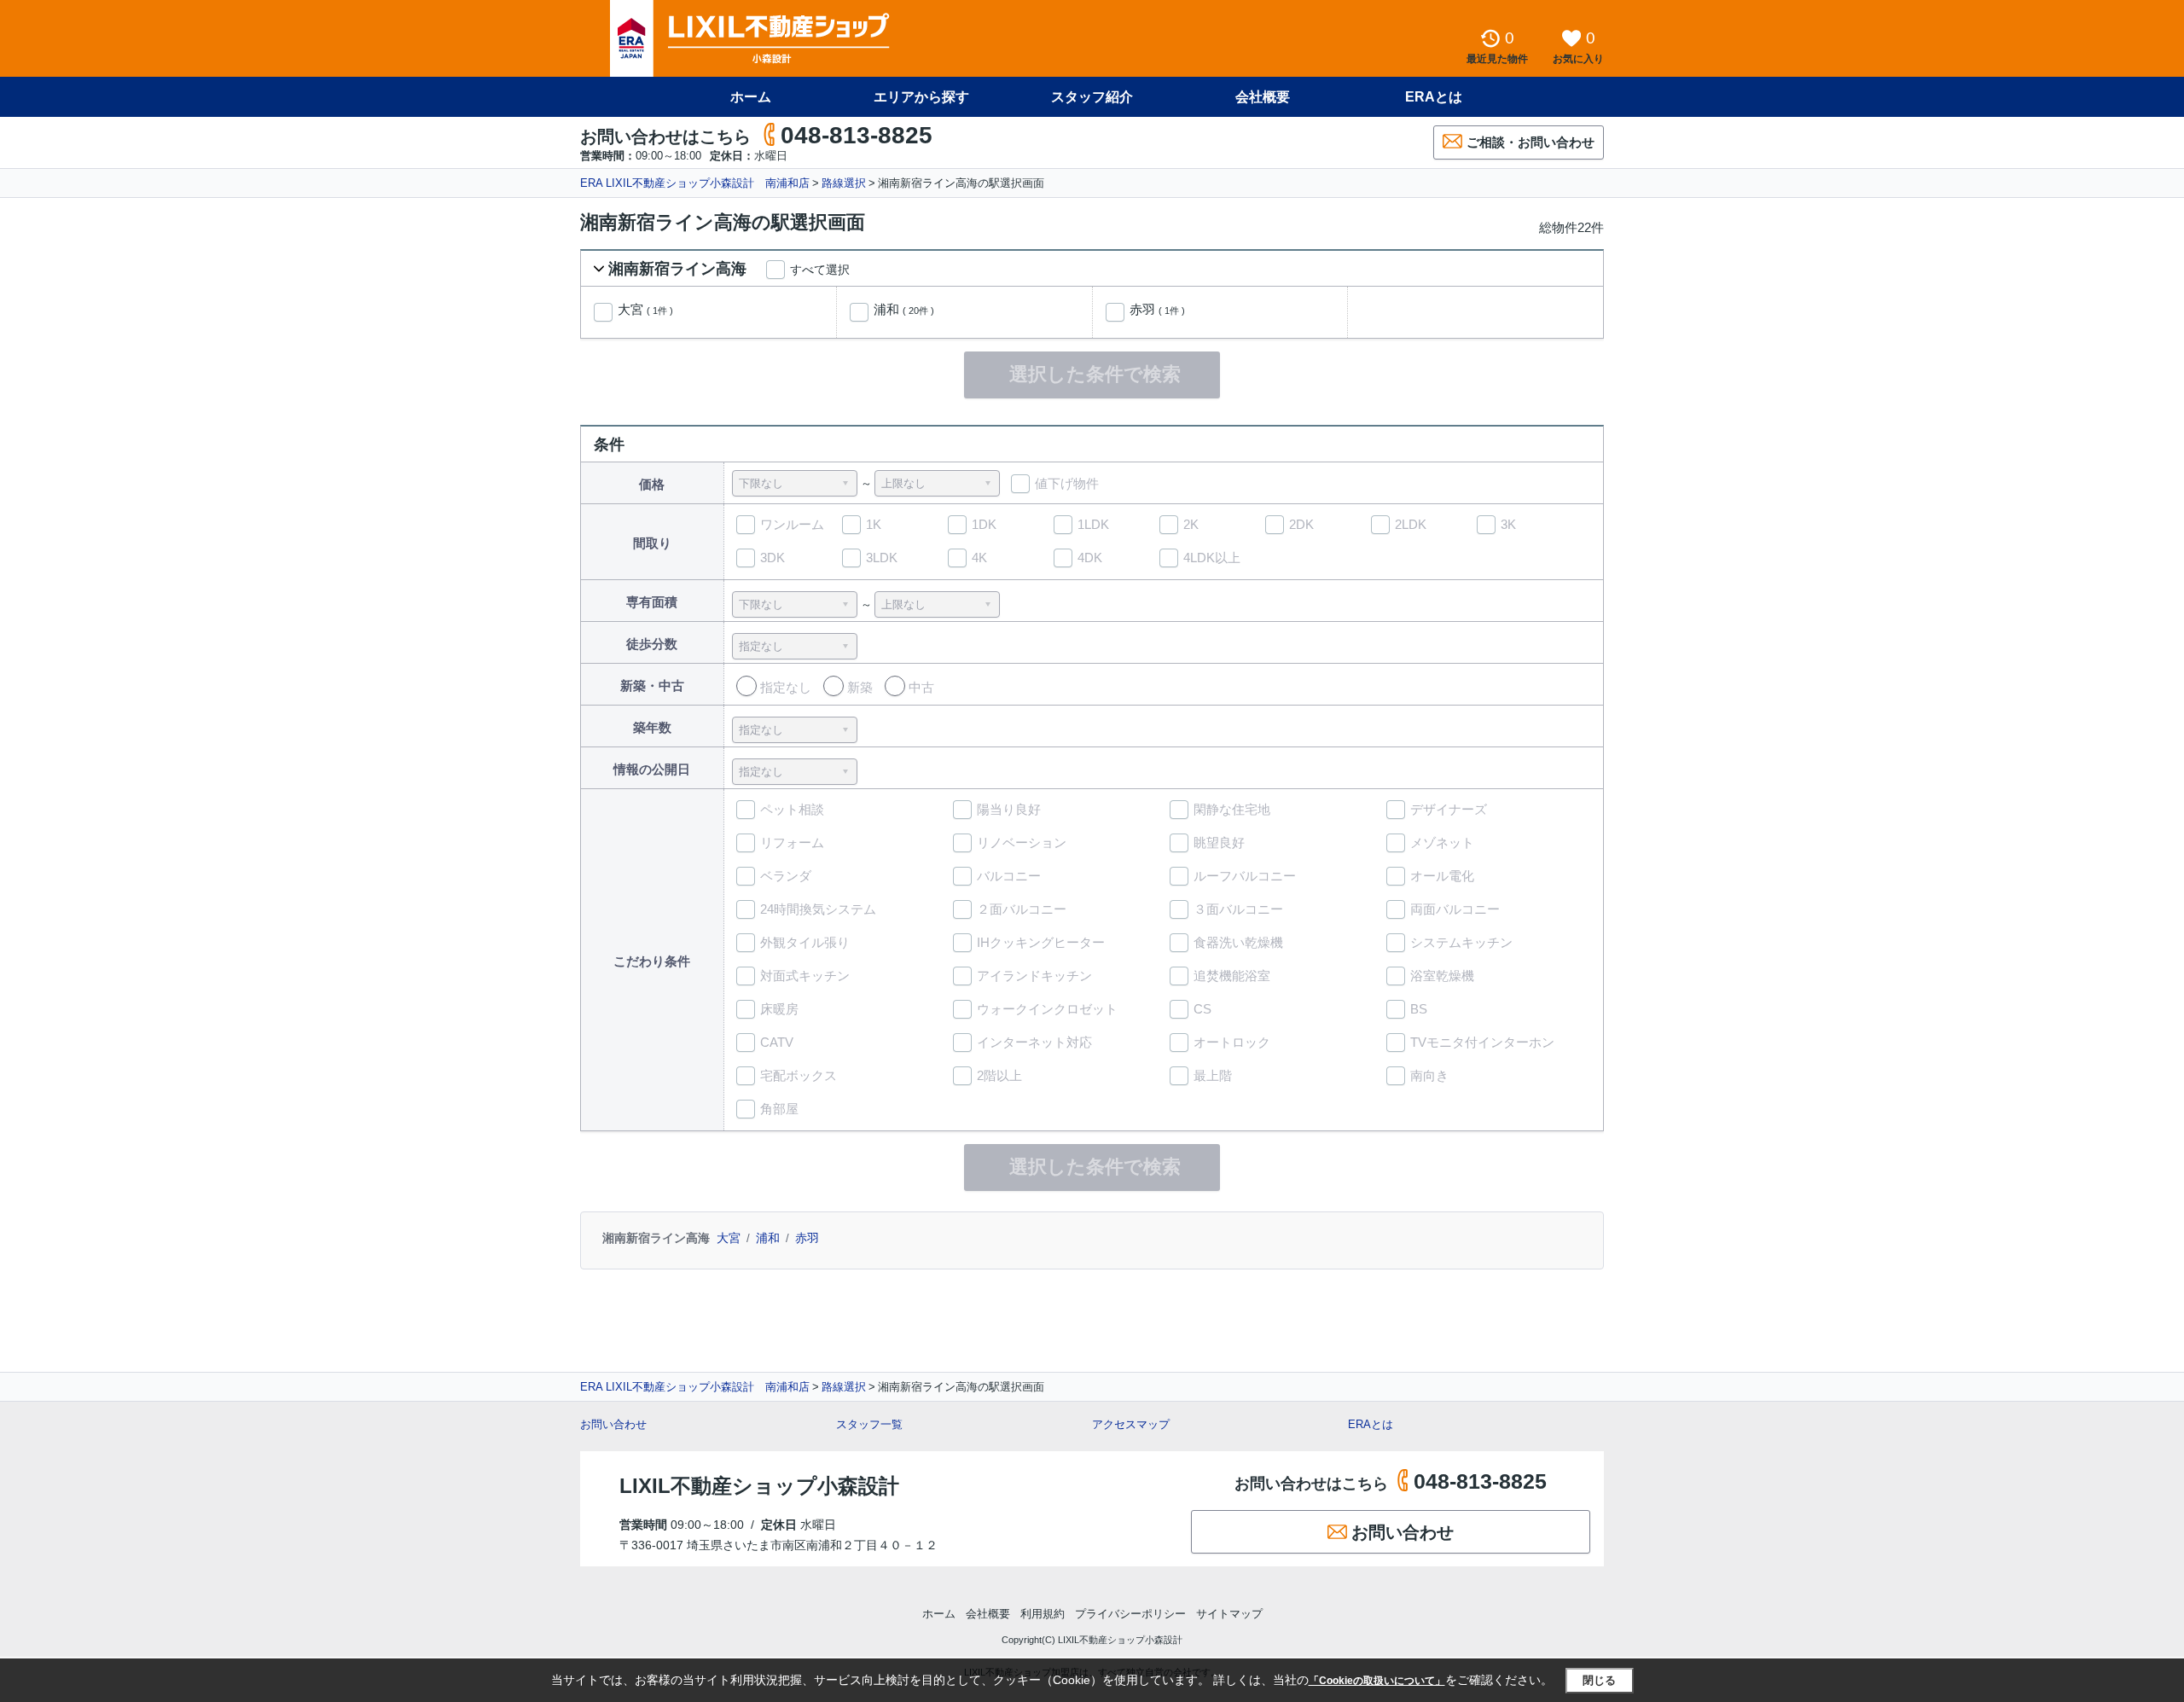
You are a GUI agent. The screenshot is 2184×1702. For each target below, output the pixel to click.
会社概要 (1263, 97)
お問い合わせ (613, 1424)
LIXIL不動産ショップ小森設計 (759, 1486)
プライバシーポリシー (1130, 1614)
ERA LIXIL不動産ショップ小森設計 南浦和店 (695, 183)
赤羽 (1157, 310)
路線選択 (844, 183)
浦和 (904, 310)
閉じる (1599, 1680)
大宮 (645, 310)
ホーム (751, 97)
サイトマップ (1229, 1614)
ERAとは (1434, 97)
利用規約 (1043, 1614)
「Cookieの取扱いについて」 (1377, 1681)
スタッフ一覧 (869, 1424)
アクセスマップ (1131, 1424)
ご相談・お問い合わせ (1531, 142)
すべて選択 (820, 270)
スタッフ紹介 (1092, 97)
